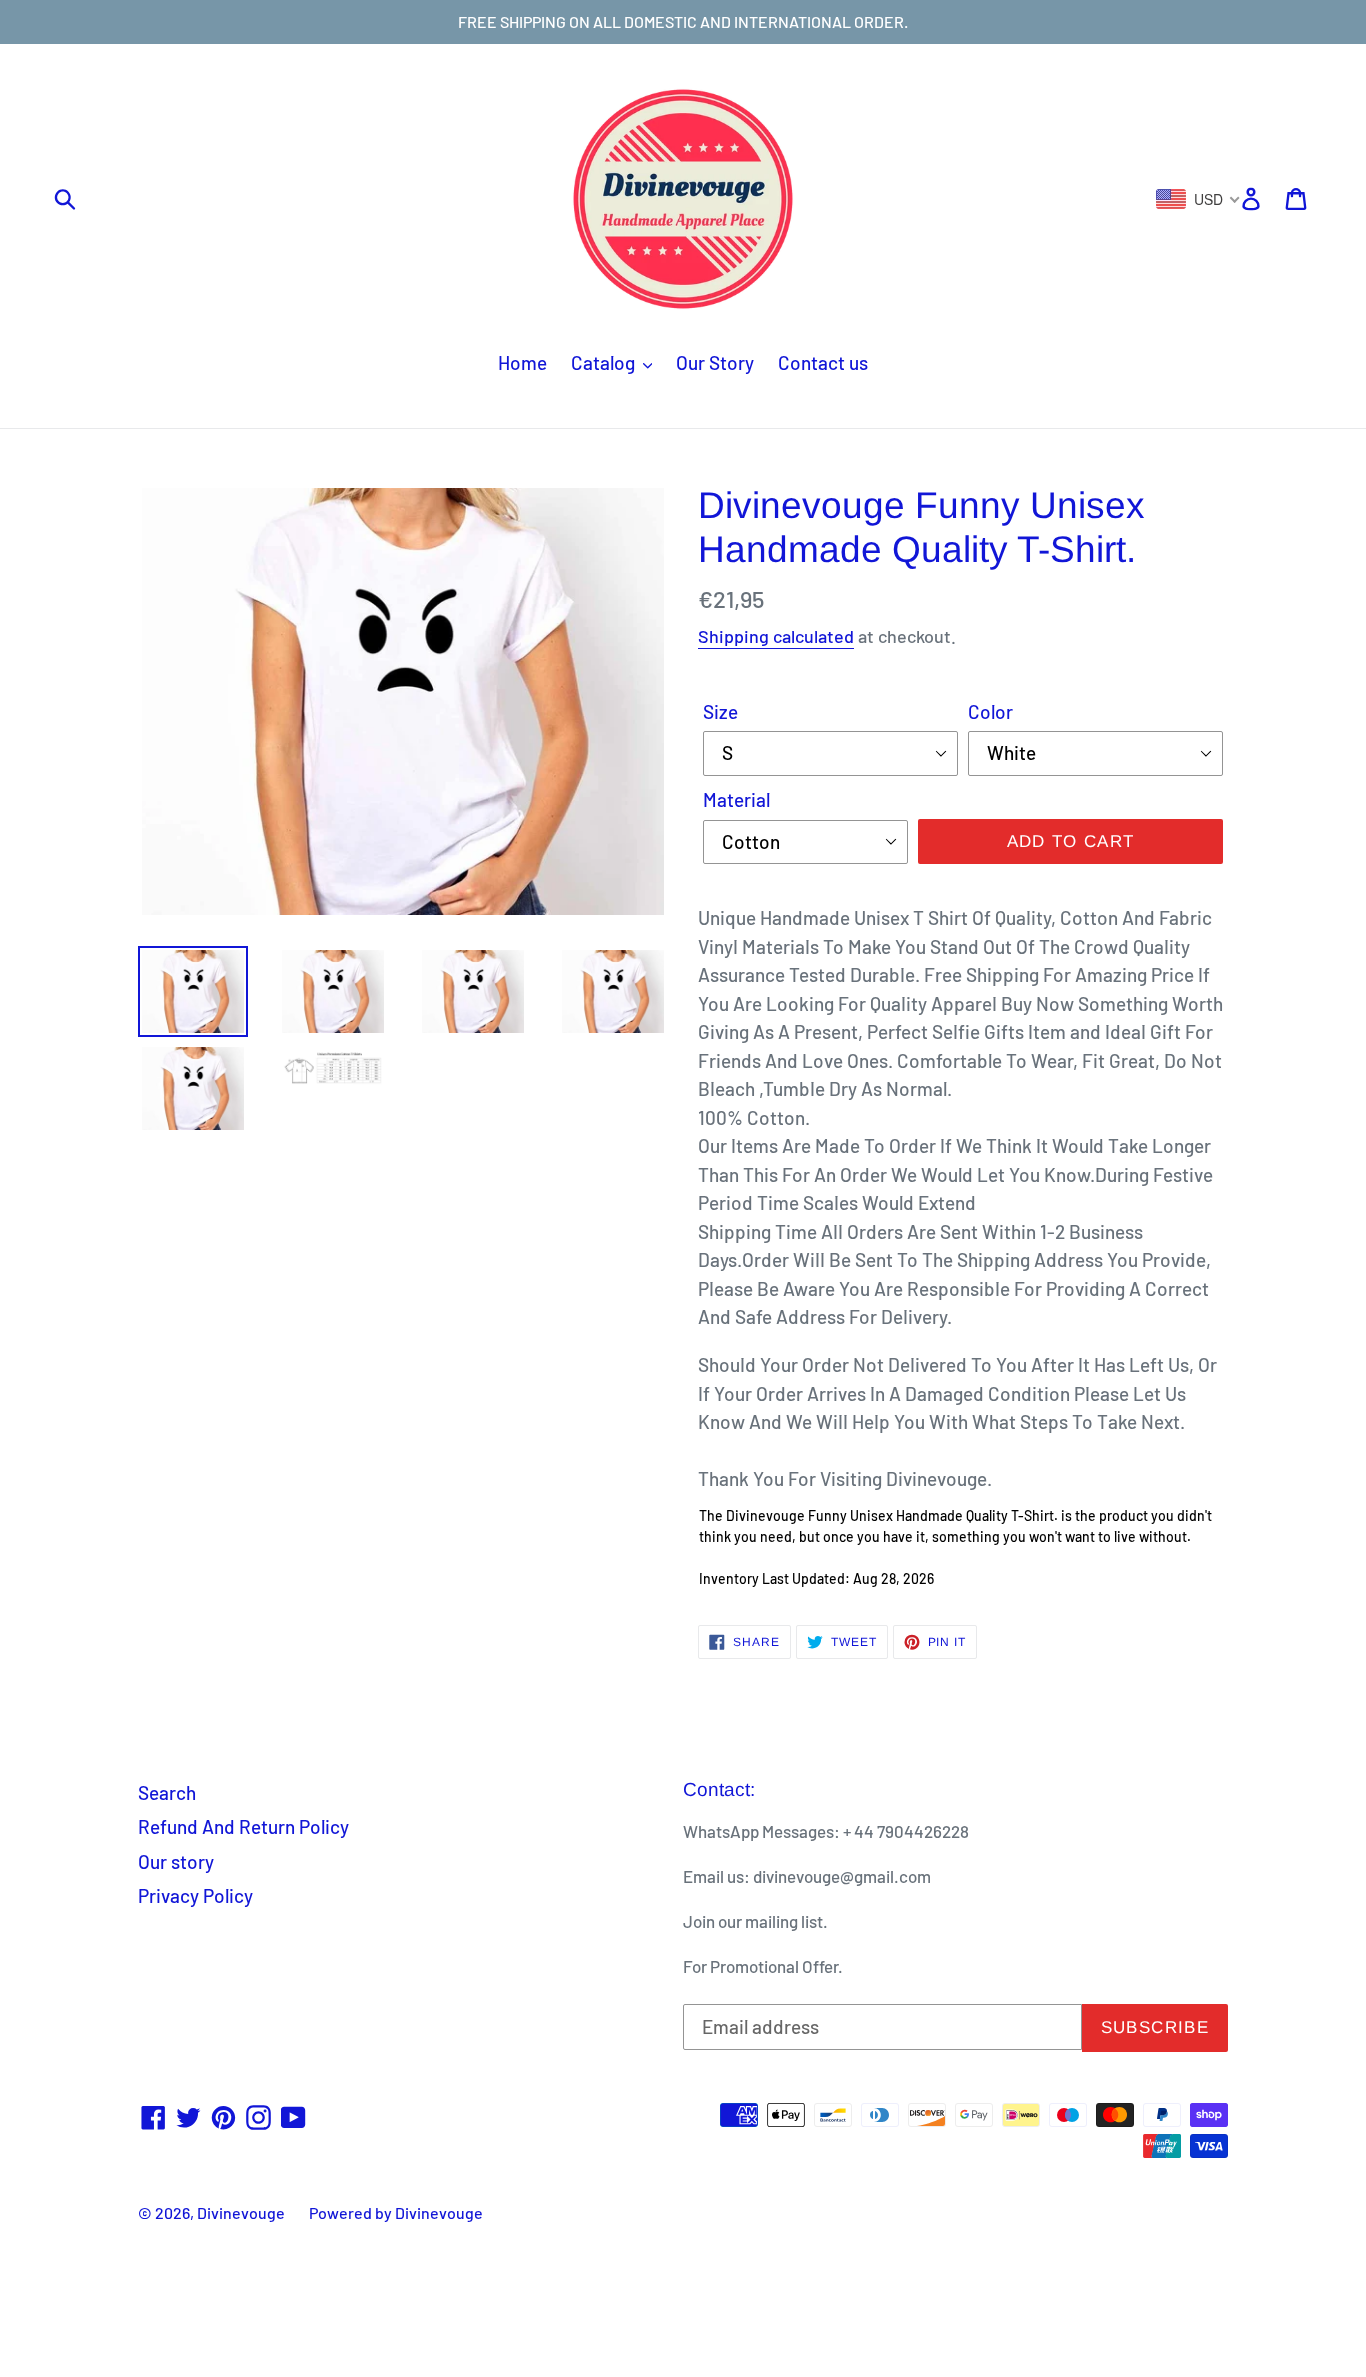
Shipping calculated (776, 636)
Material (736, 799)
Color (990, 711)
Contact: (719, 1789)
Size (720, 711)
